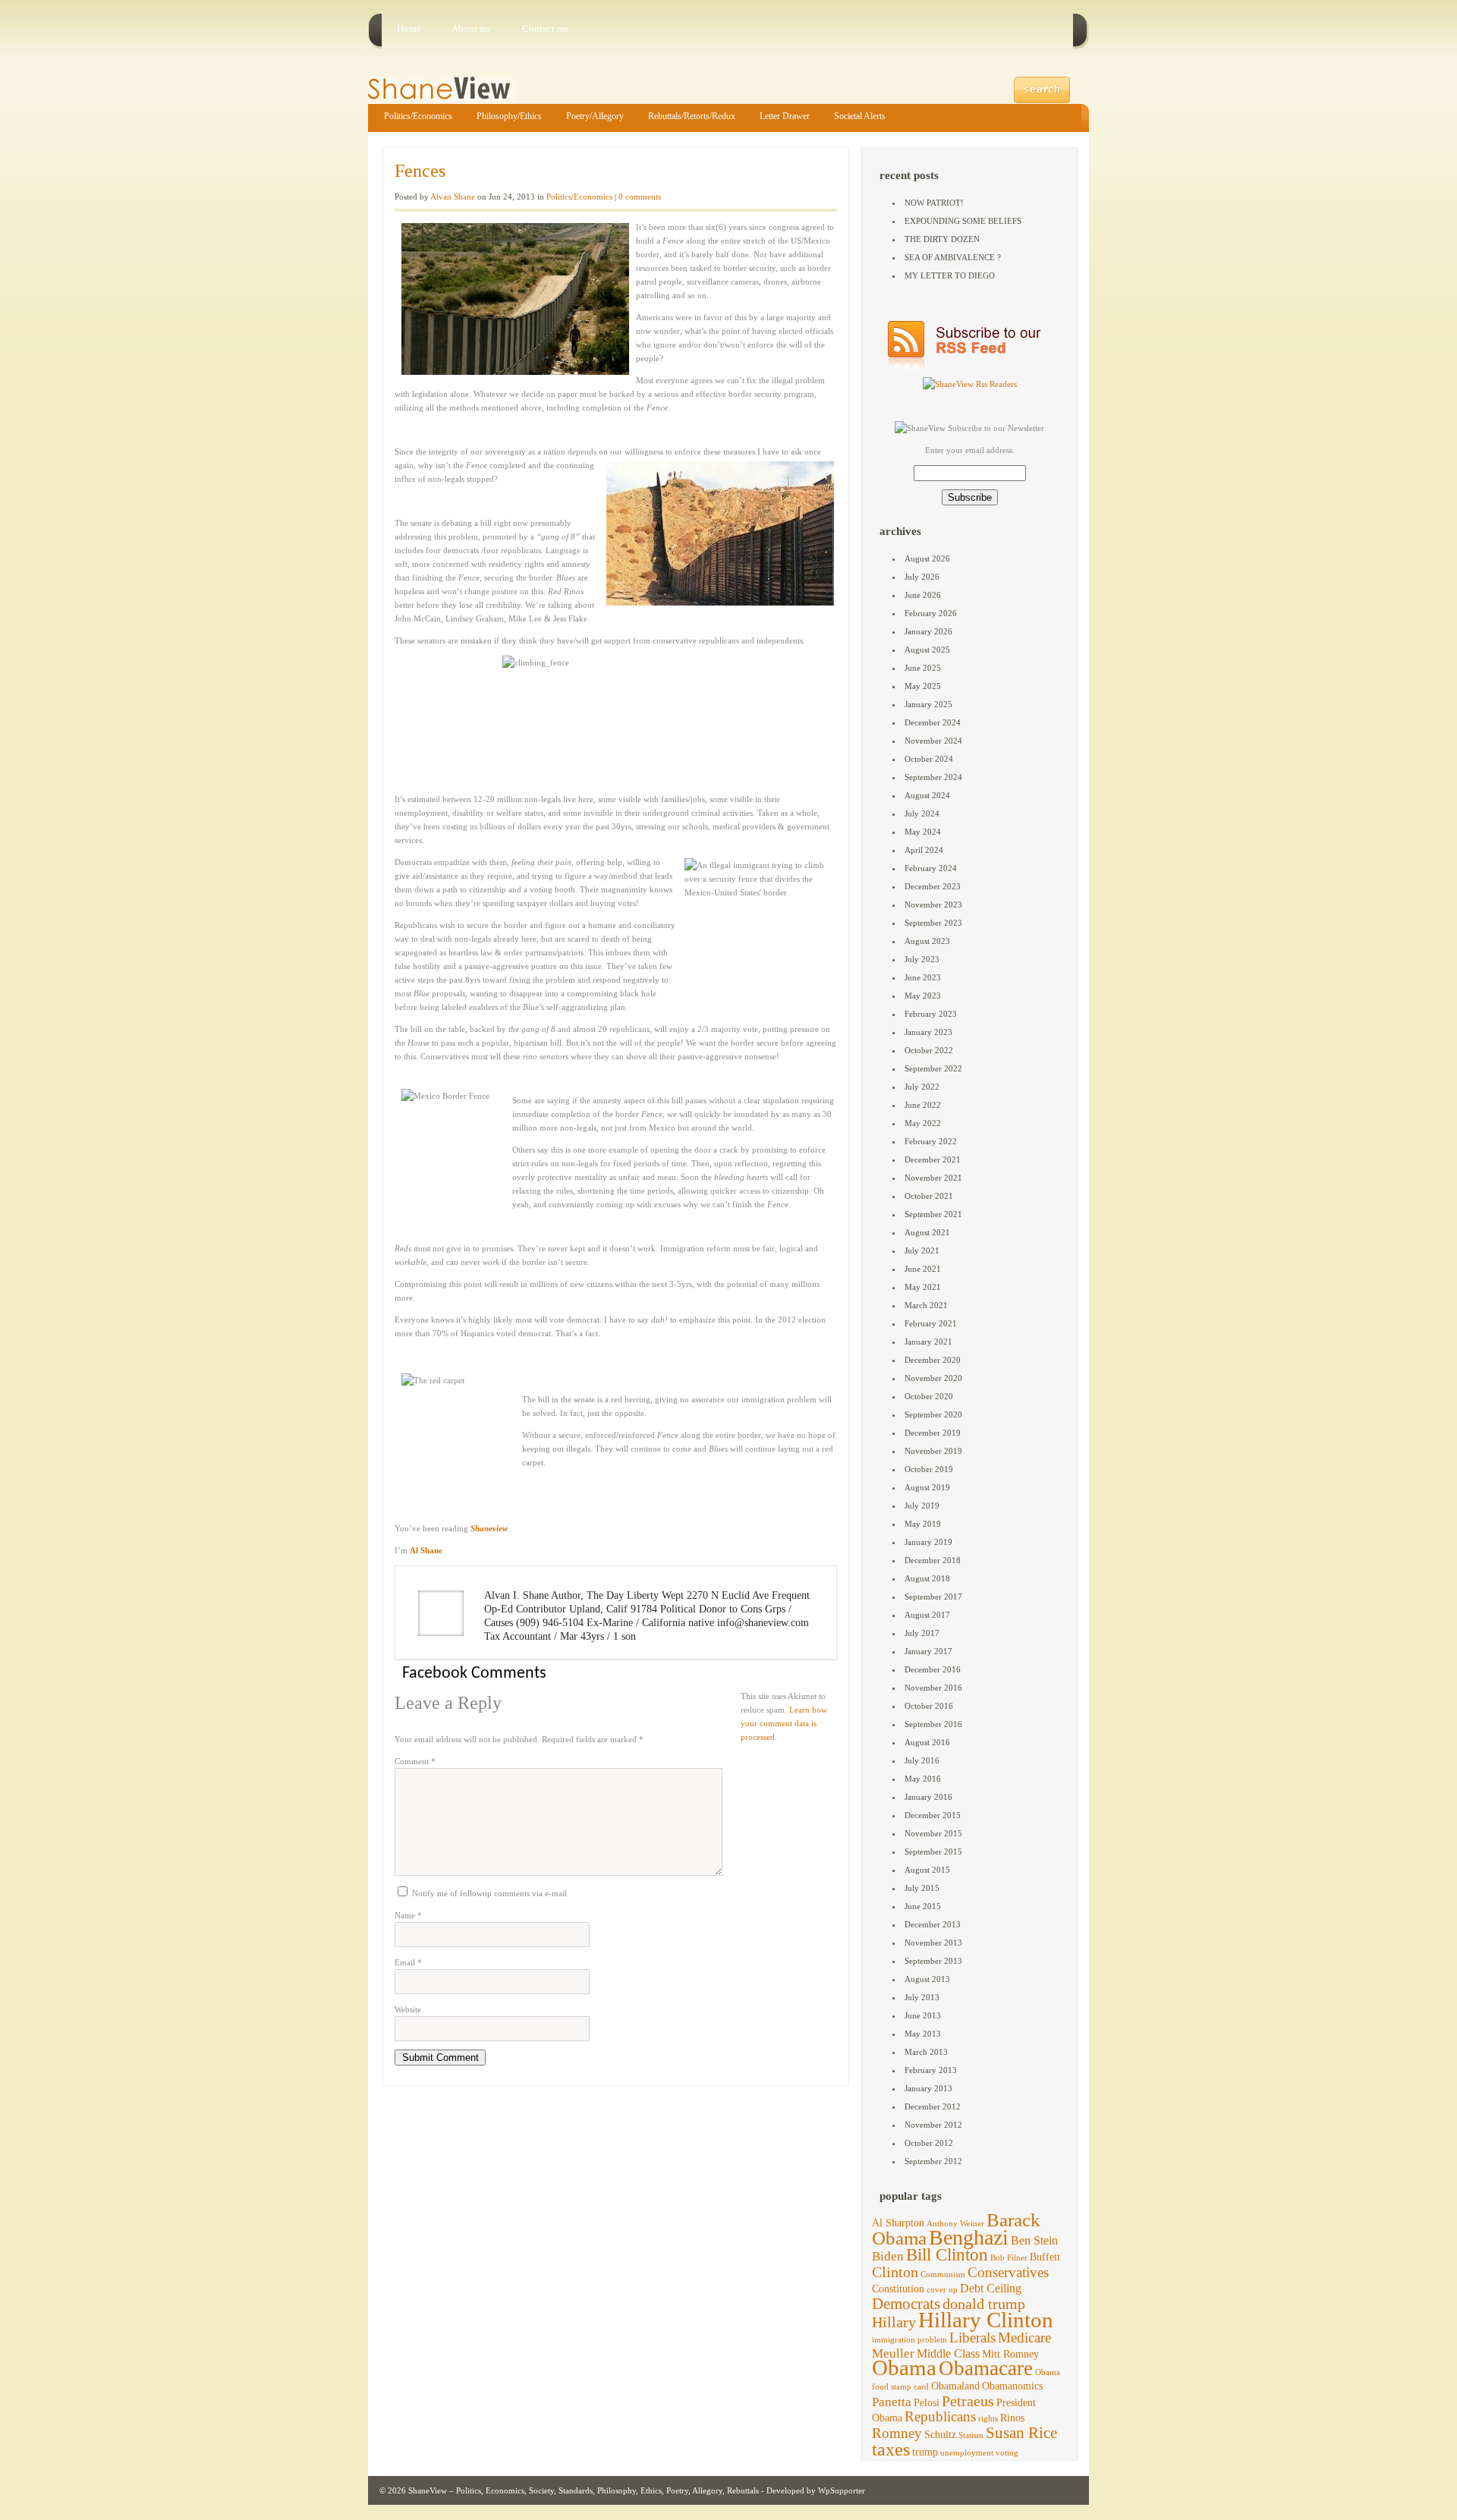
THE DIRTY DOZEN (942, 239)
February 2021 (931, 1323)
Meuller (893, 2353)
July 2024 (922, 813)
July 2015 (922, 1888)
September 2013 (933, 1961)
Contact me (546, 28)
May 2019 (923, 1524)
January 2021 (928, 1342)
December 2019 (933, 1433)
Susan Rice (1021, 2433)
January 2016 (928, 1797)
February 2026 (931, 613)
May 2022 (923, 1123)
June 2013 (923, 2015)
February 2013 (931, 2070)
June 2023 (923, 977)
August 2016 (927, 1742)
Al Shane (426, 1550)
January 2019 (928, 1542)
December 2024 (933, 722)
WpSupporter (842, 2490)
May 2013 (923, 2034)
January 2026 (928, 631)
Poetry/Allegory (595, 116)
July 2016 (922, 1760)
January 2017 (928, 1651)
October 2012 (929, 2143)
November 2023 (933, 904)
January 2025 (928, 704)
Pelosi (927, 2403)
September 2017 (933, 1597)
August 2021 (927, 1232)
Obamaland (955, 2386)
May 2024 (923, 832)
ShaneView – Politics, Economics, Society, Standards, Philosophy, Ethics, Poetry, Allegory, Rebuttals (584, 2490)
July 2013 (922, 1997)
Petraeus (968, 2401)
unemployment (967, 2453)
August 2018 (927, 1578)
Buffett (1045, 2257)
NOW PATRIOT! (934, 203)
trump (925, 2452)
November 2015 (933, 1833)
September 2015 (933, 1851)
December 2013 (933, 1924)
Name (408, 1915)
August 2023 (927, 941)
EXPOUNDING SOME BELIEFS (963, 221)
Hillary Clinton (986, 2320)
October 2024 (929, 759)
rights (988, 2419)
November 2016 (933, 1688)
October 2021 (929, 1196)
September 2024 (933, 777)
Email (408, 1962)
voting (1007, 2453)
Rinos (1012, 2418)
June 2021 (923, 1269)
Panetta (892, 2402)
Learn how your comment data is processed (784, 1723)
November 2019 (933, 1451)
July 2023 (922, 959)
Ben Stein (1034, 2240)
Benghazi (969, 2237)
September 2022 (933, 1068)
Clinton (895, 2272)
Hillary (894, 2322)
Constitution (898, 2289)
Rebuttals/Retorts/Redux (692, 116)
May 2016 (923, 1779)
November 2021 (933, 1178)
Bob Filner (1009, 2258)
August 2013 (927, 1979)
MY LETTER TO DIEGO (950, 275)
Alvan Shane (453, 197)
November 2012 (933, 2125)
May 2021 (923, 1287)
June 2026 (923, 595)
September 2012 (933, 2161)
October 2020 (929, 1396)
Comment (415, 1761)
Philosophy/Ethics (509, 116)
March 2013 (926, 2052)
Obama (904, 2368)
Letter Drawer (785, 116)
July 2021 (922, 1251)
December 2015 (933, 1815)
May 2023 (923, 996)
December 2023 (933, 886)
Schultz (940, 2435)
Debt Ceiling (991, 2288)
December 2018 (933, 1560)
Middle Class (948, 2353)
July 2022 (922, 1087)
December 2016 (933, 1669)
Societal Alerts (860, 116)
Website (408, 2009)
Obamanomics (1012, 2386)
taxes (891, 2449)
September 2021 (933, 1214)
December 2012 (933, 2106)
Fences (420, 171)
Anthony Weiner (955, 2224)
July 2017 (922, 1633)
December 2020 (933, 1360)
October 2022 (929, 1050)
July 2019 (922, 1505)
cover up (942, 2290)
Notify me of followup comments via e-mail (489, 1893)
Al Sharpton (898, 2223)
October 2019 (929, 1469)
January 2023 (928, 1032)
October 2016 (929, 1706)
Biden (888, 2256)
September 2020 (933, 1414)
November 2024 (933, 741)
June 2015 (923, 1906)
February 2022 (931, 1141)
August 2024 (927, 795)
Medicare (1024, 2338)
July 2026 (922, 577)
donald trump (984, 2304)
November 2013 (933, 1943)
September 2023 (933, 923)
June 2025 (923, 668)
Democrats (906, 2304)
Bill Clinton (947, 2255)
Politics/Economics (418, 116)
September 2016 (933, 1724)
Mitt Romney (1010, 2354)
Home (409, 28)
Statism (971, 2435)
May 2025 (923, 686)
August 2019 (927, 1487)
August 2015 (927, 1870)
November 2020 (933, 1378)
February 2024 (931, 868)
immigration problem (909, 2340)
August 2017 (927, 1615)
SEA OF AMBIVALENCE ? (953, 257)
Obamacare (986, 2368)
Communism (943, 2275)
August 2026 (927, 558)
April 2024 (924, 850)
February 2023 (931, 1014)
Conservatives (1008, 2272)
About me (472, 28)
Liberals (972, 2338)
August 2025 (927, 650)
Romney (897, 2433)
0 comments (640, 197)
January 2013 (928, 2088)
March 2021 (926, 1305)
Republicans (940, 2416)
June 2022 (923, 1105)
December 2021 (933, 1159)
